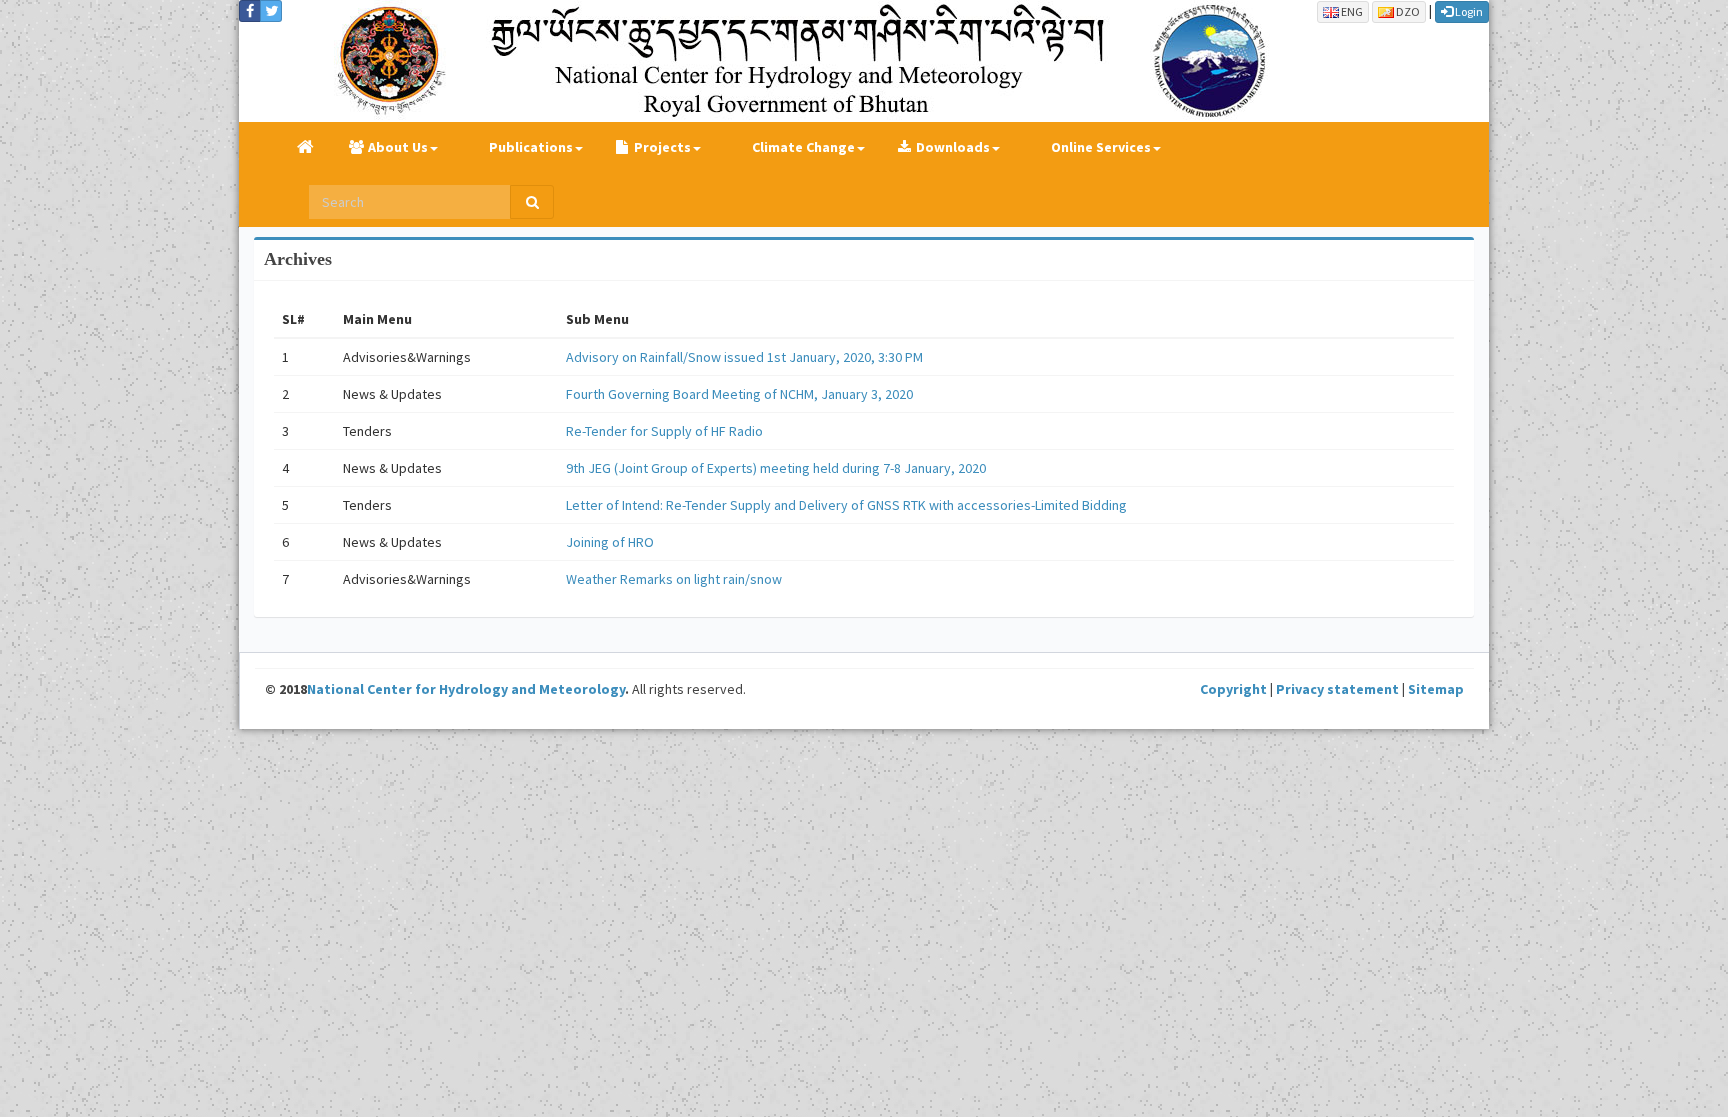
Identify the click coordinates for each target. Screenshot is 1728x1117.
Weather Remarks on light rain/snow (674, 579)
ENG (1351, 11)
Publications (531, 147)
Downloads (953, 147)
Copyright (1233, 689)
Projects (662, 147)
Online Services (1101, 147)
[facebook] (250, 11)
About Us (398, 147)
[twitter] (271, 11)
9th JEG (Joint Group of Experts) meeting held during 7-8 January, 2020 (776, 468)
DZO (1407, 11)
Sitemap (1436, 689)
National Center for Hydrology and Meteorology (466, 689)
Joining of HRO (610, 542)
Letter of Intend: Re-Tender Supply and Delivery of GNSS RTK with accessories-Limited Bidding (846, 505)
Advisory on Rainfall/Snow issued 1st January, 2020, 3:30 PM (744, 357)
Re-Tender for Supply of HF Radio (664, 431)
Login (1468, 11)
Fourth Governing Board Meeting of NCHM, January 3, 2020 (739, 394)
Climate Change (803, 147)
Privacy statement (1337, 689)
